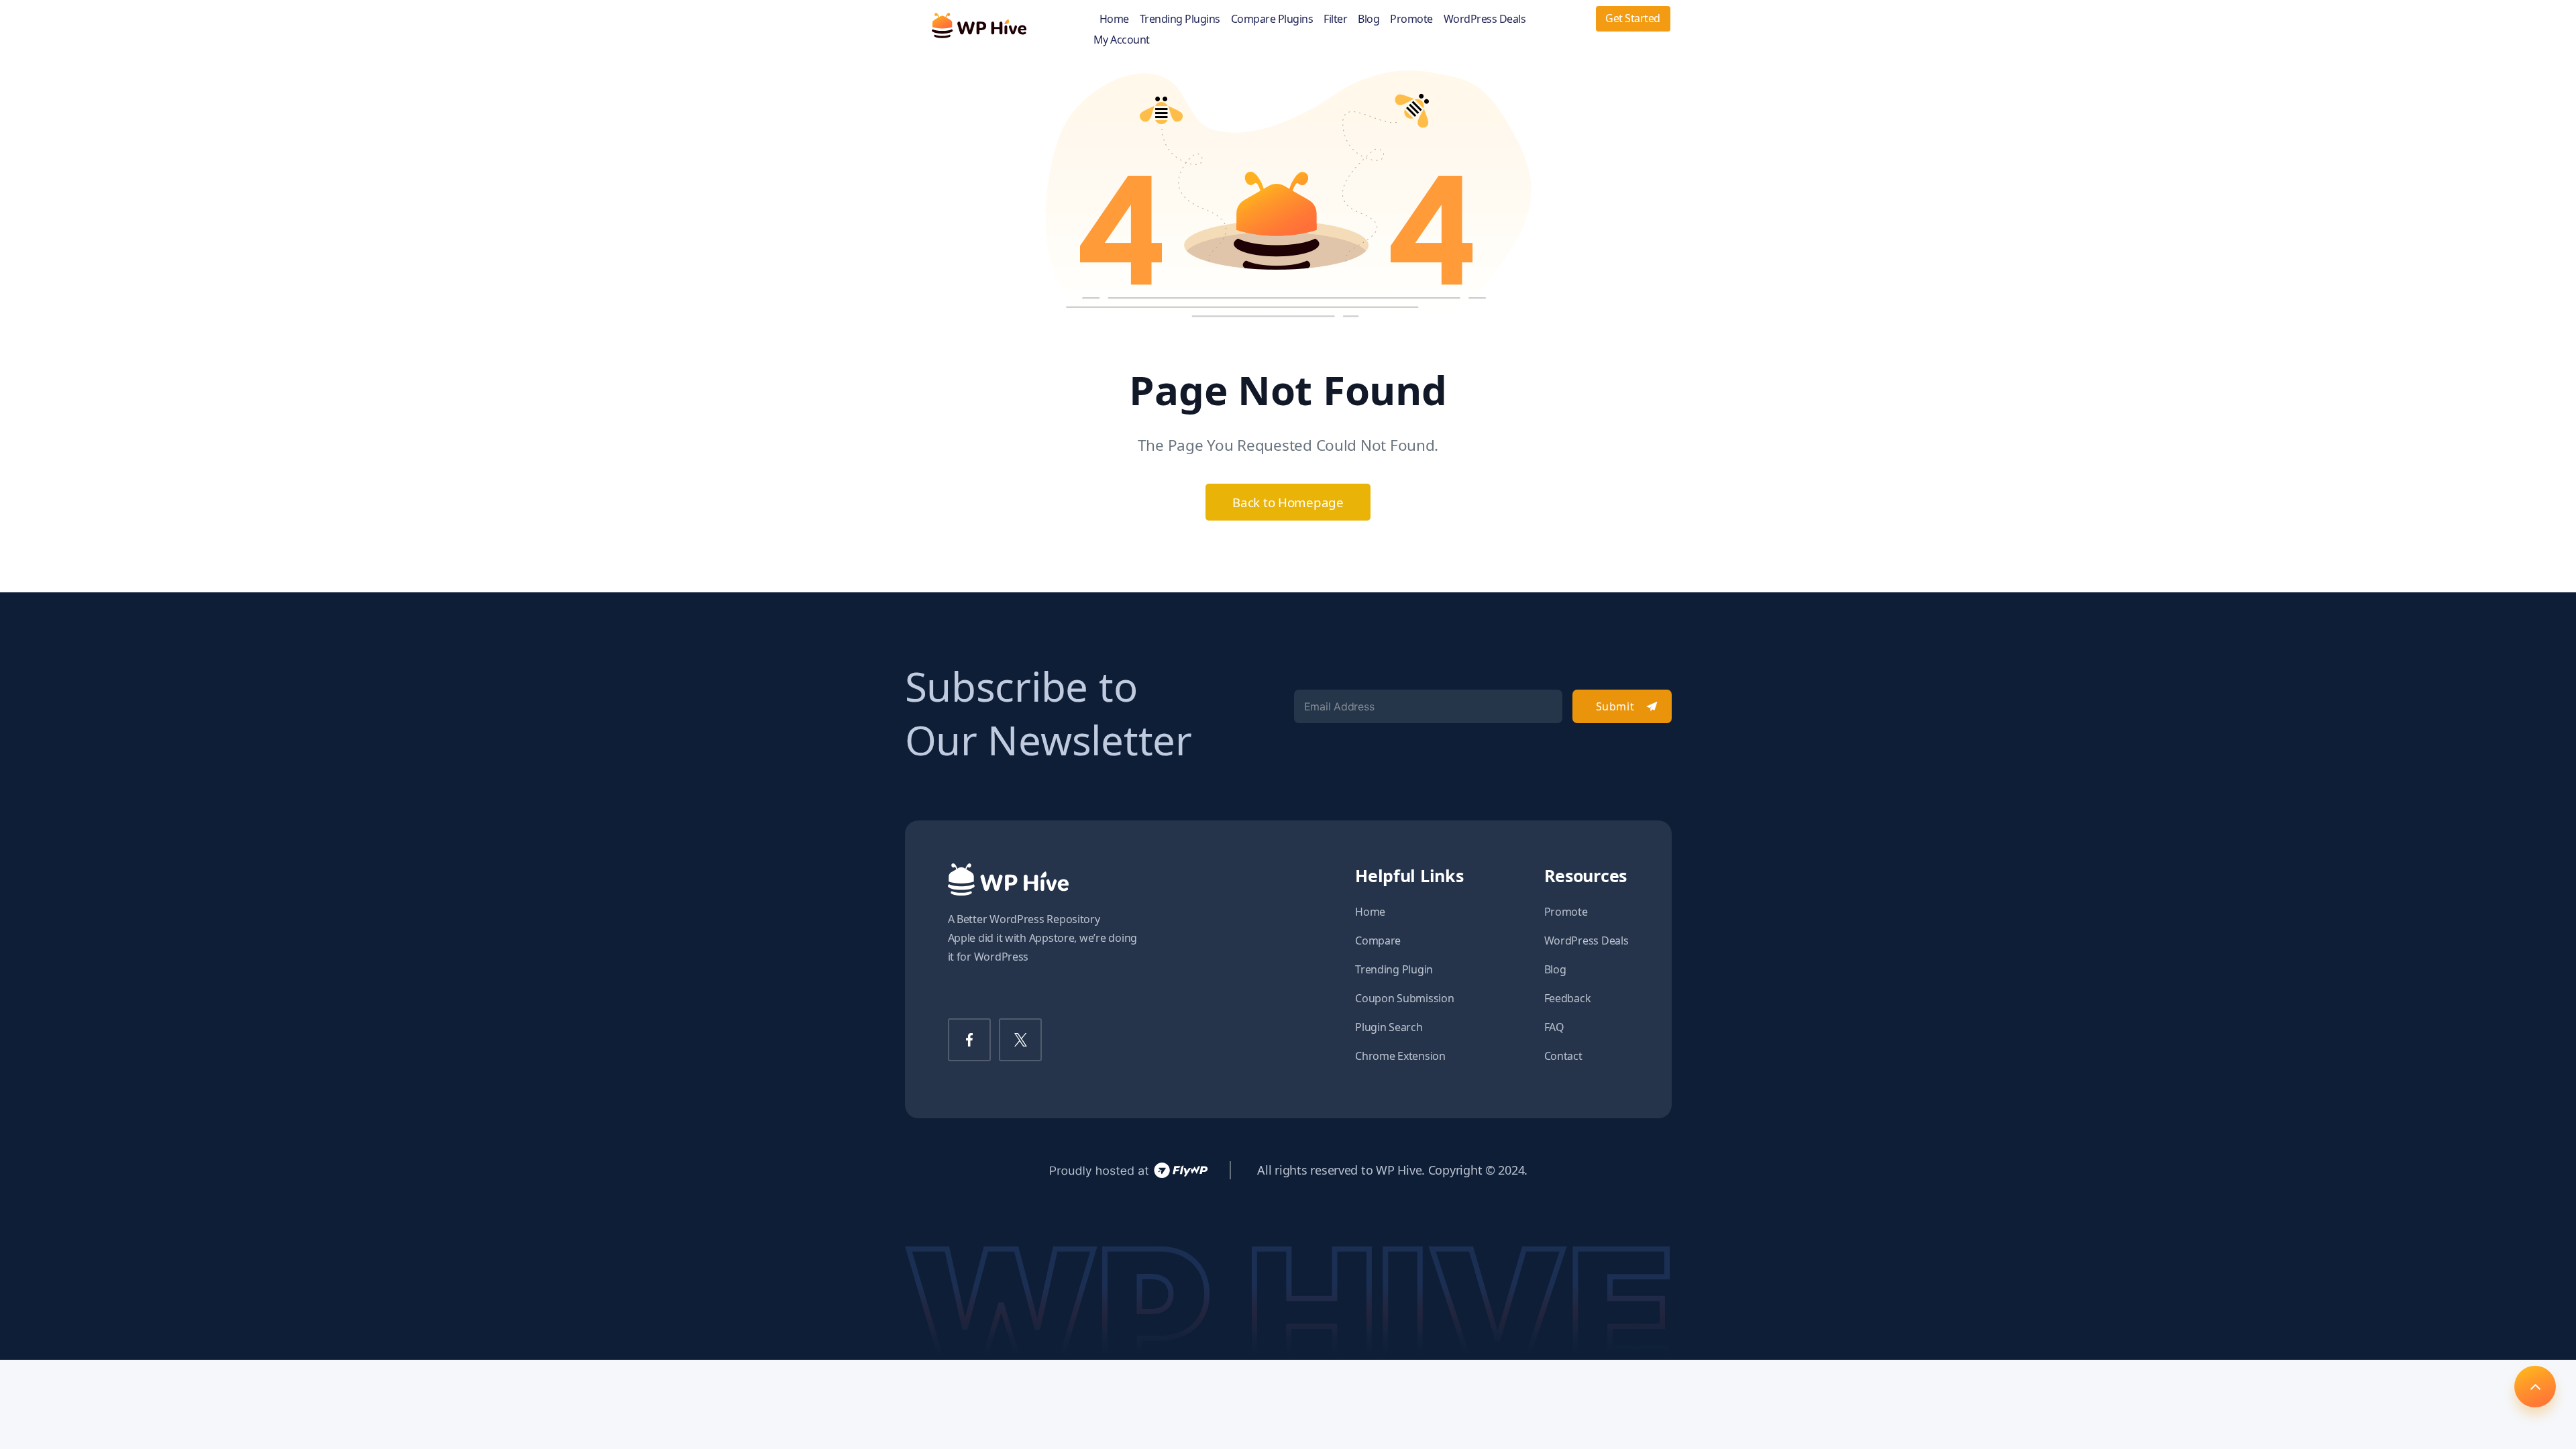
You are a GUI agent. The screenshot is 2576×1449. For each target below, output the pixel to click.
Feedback (1568, 998)
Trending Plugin (1394, 969)
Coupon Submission (1404, 998)
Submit (1615, 706)
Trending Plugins (1180, 19)
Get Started (1633, 18)
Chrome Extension (1400, 1056)
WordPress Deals (1485, 19)
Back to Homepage (1288, 502)
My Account (1122, 40)
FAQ (1554, 1027)
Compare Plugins (1272, 19)
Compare (1378, 941)
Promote (1411, 19)
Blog (1368, 19)
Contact (1563, 1056)
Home (1114, 19)
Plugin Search (1389, 1027)
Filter (1335, 19)
